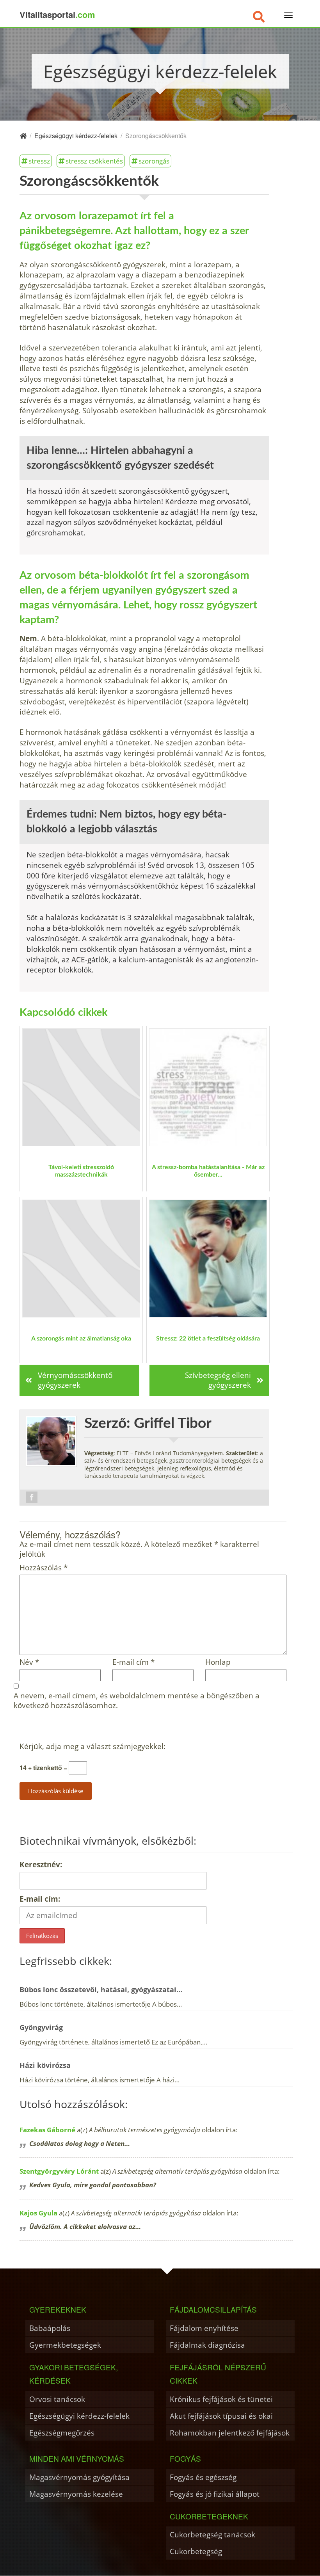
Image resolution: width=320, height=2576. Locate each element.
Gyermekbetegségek (65, 2345)
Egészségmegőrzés (62, 2433)
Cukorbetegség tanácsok (212, 2534)
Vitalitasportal (57, 14)
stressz (39, 161)
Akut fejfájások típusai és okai (221, 2416)
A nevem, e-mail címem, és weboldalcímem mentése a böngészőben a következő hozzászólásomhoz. (137, 1701)
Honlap (218, 1662)
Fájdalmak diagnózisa (207, 2345)
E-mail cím (133, 1662)
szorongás (154, 161)
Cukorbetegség (196, 2551)
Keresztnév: (41, 1864)
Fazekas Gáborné (47, 2130)
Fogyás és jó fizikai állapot (215, 2494)
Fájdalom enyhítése (204, 2328)
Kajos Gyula (38, 2213)
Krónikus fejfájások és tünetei (221, 2399)
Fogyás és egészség (203, 2477)
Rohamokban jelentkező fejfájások (230, 2433)
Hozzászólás (44, 1568)
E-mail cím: (40, 1899)
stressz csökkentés (94, 161)
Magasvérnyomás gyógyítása (79, 2477)
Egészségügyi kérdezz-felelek (79, 2416)
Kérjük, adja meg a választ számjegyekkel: (92, 1747)
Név (29, 1662)
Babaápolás (50, 2328)
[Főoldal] (23, 136)
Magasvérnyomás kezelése (76, 2494)
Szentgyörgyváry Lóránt (59, 2171)
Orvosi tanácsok (57, 2399)
